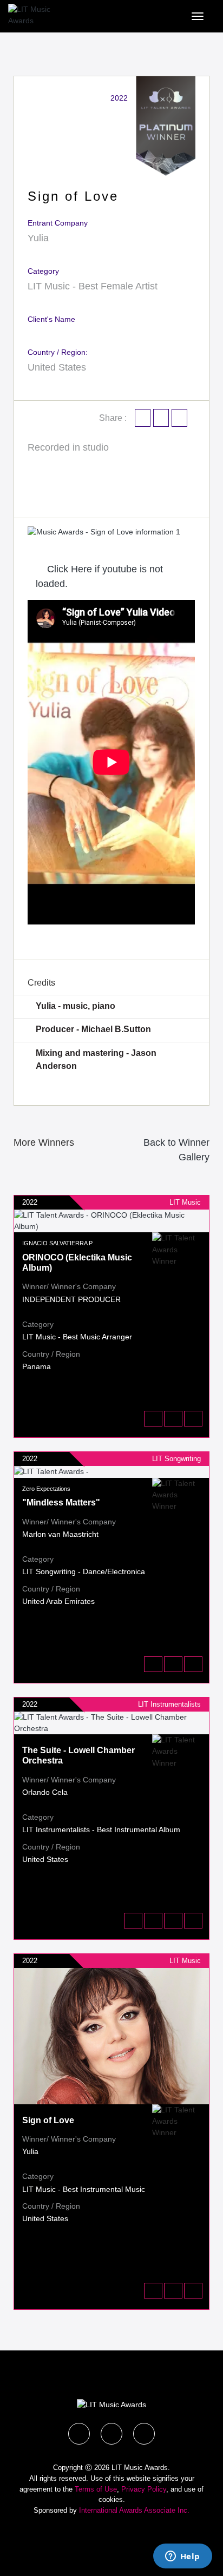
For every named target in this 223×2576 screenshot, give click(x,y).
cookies (111, 2499)
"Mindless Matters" (61, 1502)
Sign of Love (48, 2120)
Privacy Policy (144, 2489)
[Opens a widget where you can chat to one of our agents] (182, 2557)
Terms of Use (96, 2489)
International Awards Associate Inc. (134, 2510)
